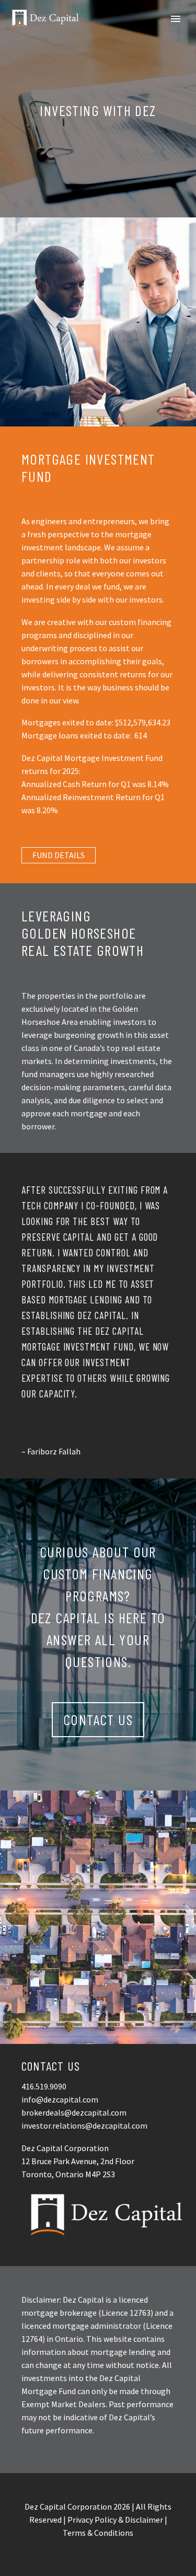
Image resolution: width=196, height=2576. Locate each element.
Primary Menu (176, 19)
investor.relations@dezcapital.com (84, 2126)
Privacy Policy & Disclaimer (115, 2520)
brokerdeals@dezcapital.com (74, 2112)
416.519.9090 (44, 2086)
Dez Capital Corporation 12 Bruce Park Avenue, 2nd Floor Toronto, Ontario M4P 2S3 (78, 2161)
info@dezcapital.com (60, 2099)
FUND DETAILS (59, 855)
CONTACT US (98, 1719)
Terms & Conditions (98, 2533)
